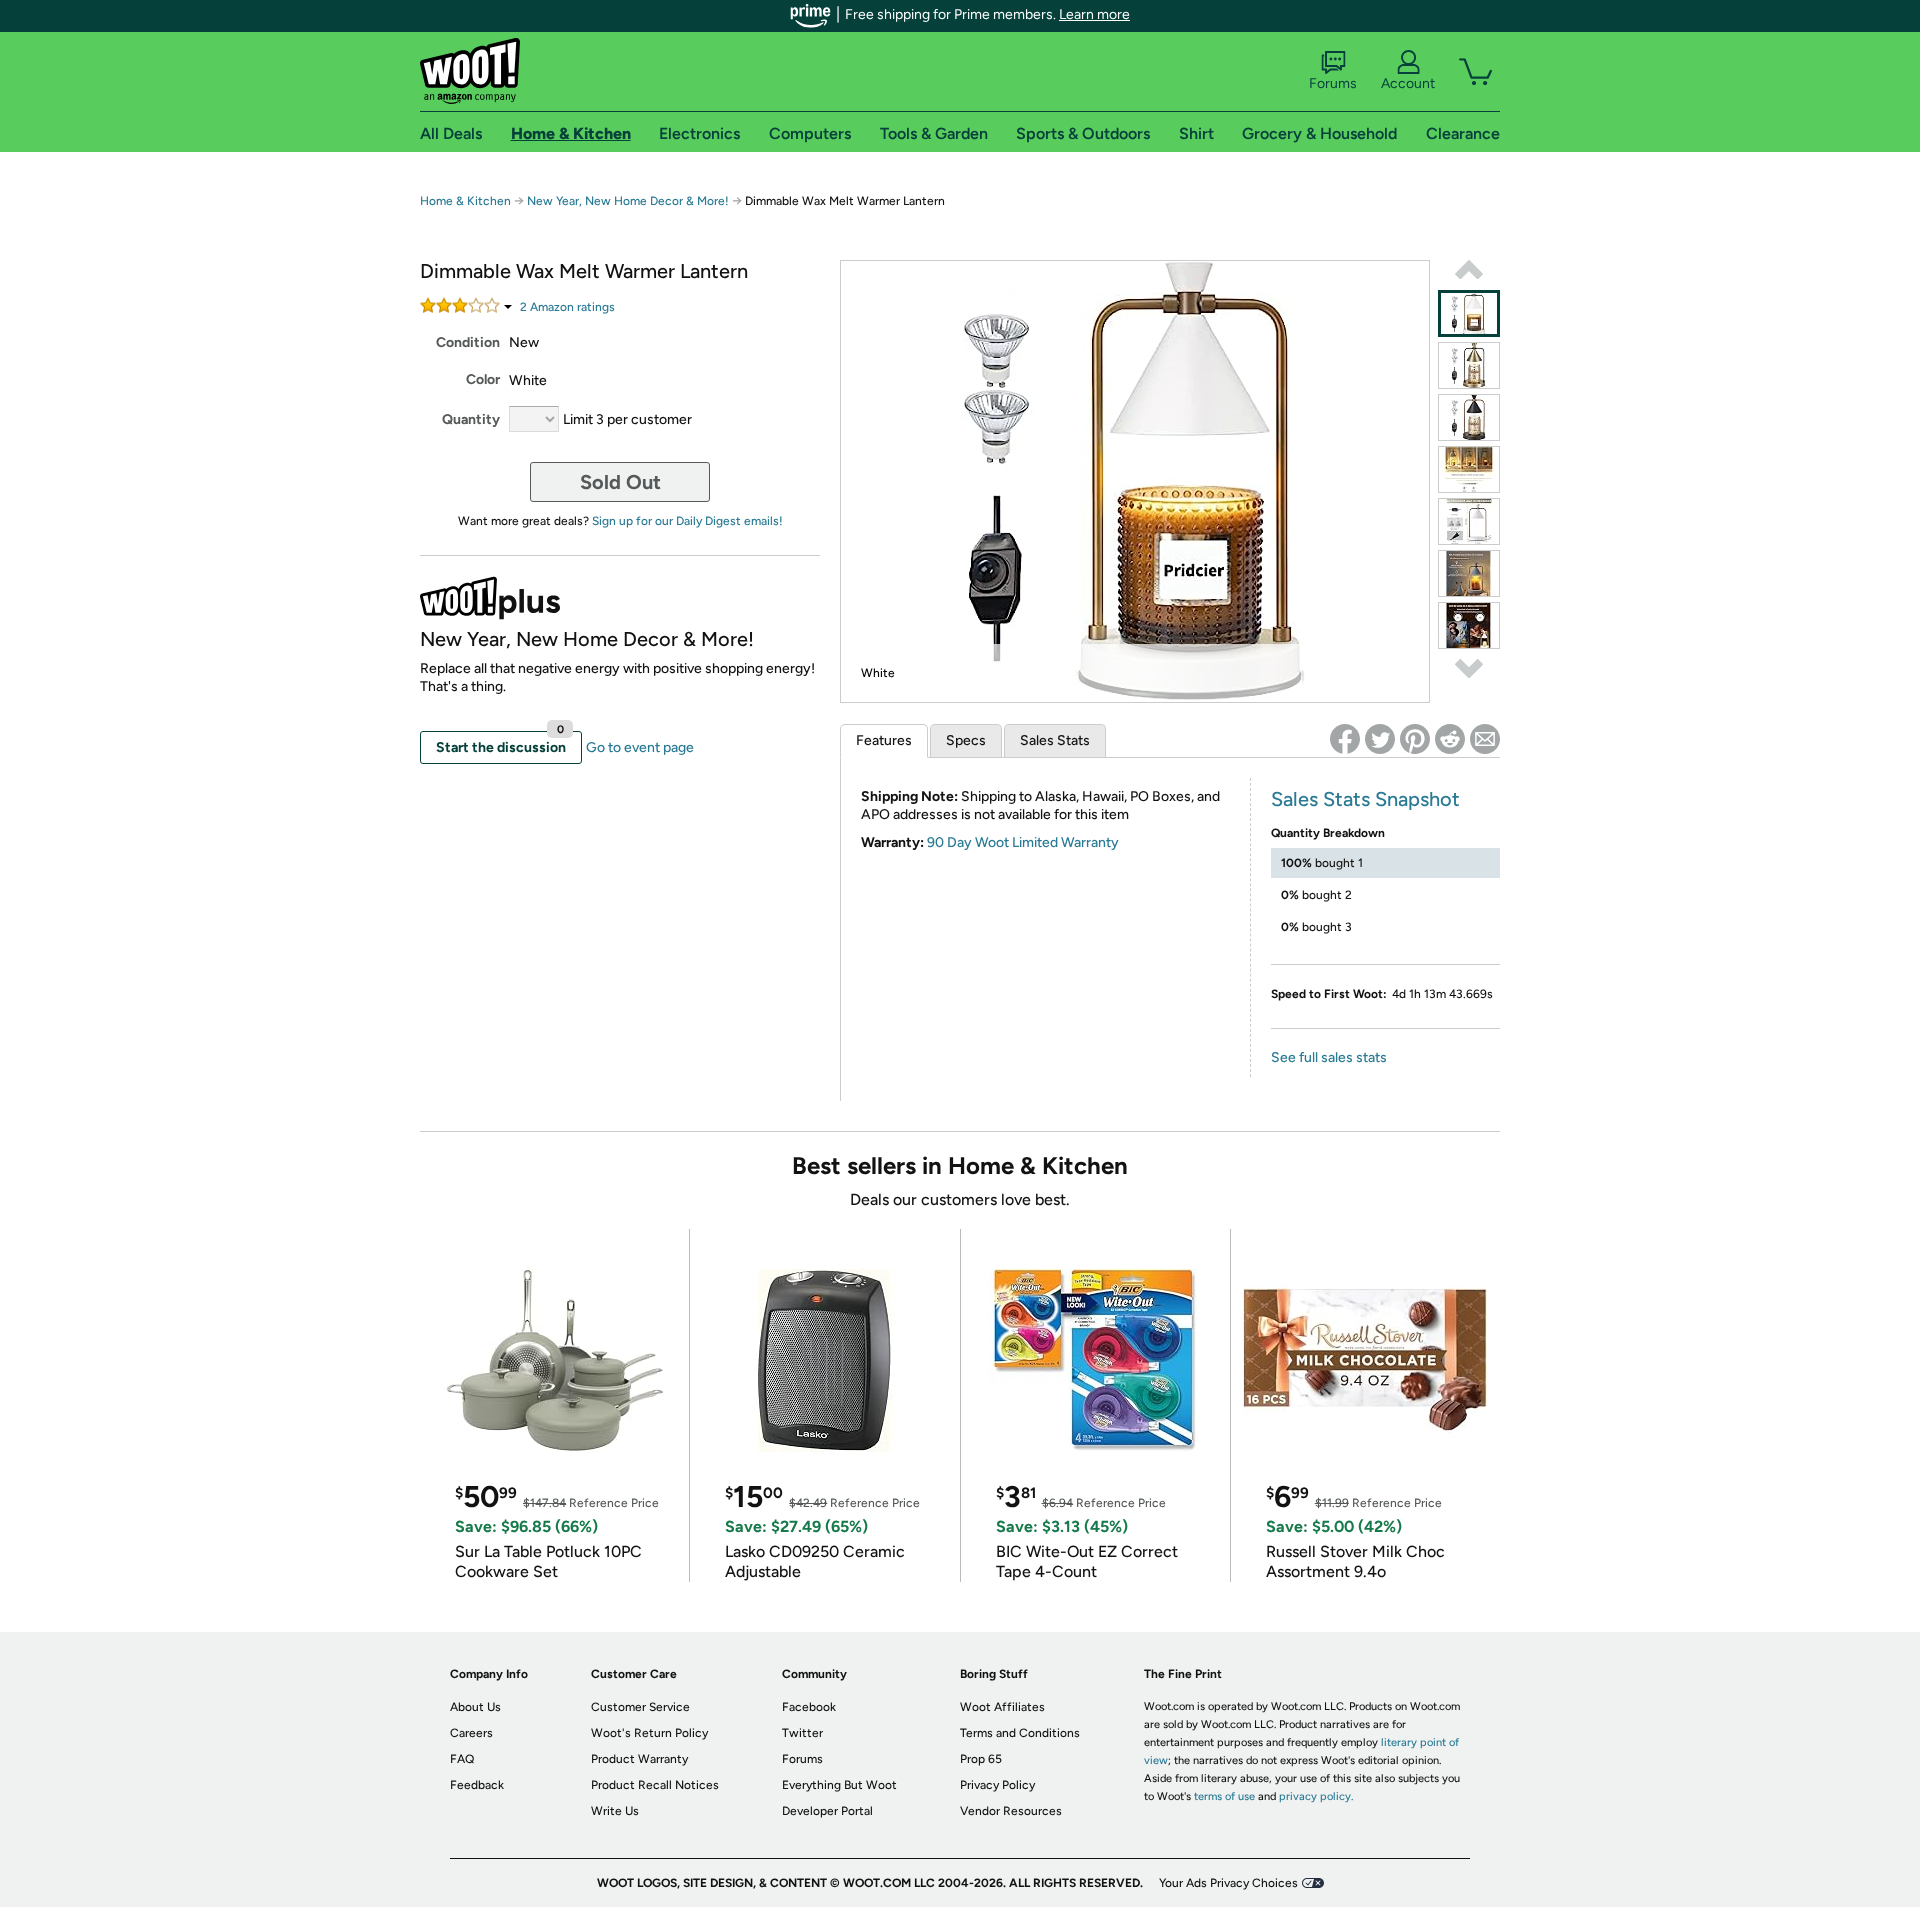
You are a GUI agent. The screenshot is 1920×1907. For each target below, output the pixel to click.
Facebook (809, 1707)
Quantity (471, 419)
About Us (475, 1707)
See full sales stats (1329, 1057)
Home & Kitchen (465, 201)
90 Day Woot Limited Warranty (1023, 842)
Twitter (802, 1733)
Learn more (1094, 14)
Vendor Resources (1011, 1811)
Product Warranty (639, 1759)
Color (483, 379)
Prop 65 (981, 1759)
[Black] (1469, 417)
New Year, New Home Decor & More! (628, 201)
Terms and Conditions (1020, 1733)
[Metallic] (1469, 365)
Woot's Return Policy (649, 1733)
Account (1408, 83)
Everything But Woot (839, 1785)
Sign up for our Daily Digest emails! (687, 521)
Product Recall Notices (655, 1785)
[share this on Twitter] (1380, 739)
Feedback (477, 1785)
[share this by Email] (1485, 739)
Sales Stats (1055, 740)
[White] (1469, 313)
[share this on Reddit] (1450, 739)
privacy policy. (1316, 1796)
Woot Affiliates (1002, 1707)
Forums (1333, 83)
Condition (468, 342)
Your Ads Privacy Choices (1228, 1883)
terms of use (1224, 1796)
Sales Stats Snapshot (1365, 799)
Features (884, 740)
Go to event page (640, 747)
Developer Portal (827, 1811)
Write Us (615, 1811)
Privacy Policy (997, 1785)
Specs (966, 740)
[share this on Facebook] (1345, 739)
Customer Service (640, 1707)
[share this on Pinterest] (1415, 739)
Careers (471, 1733)
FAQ (462, 1759)
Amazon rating (567, 307)
